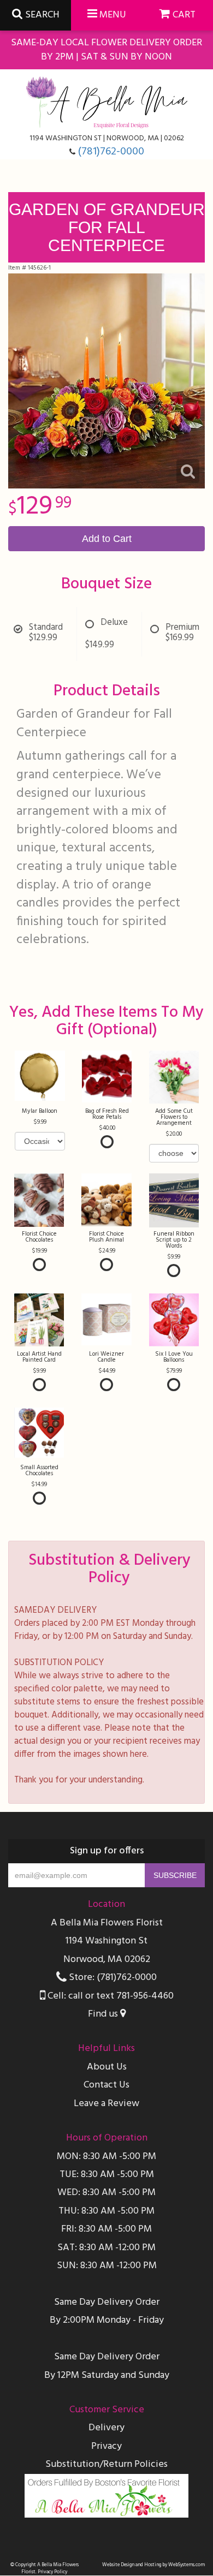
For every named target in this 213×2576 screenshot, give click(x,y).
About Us (107, 2067)
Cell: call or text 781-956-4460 (110, 1996)
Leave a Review (106, 2104)
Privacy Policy (52, 2572)
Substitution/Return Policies (106, 2464)
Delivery (106, 2428)
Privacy (106, 2446)
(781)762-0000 (111, 152)
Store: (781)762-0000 (112, 1978)
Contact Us (106, 2085)
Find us (104, 2014)
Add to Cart (107, 539)
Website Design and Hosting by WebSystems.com (153, 2565)
